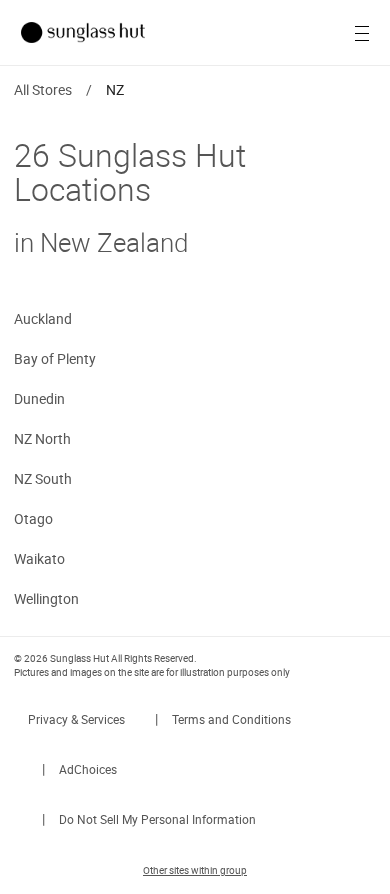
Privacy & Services (76, 719)
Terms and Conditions (231, 719)
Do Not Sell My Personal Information (157, 819)
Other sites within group (195, 870)
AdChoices (88, 769)
